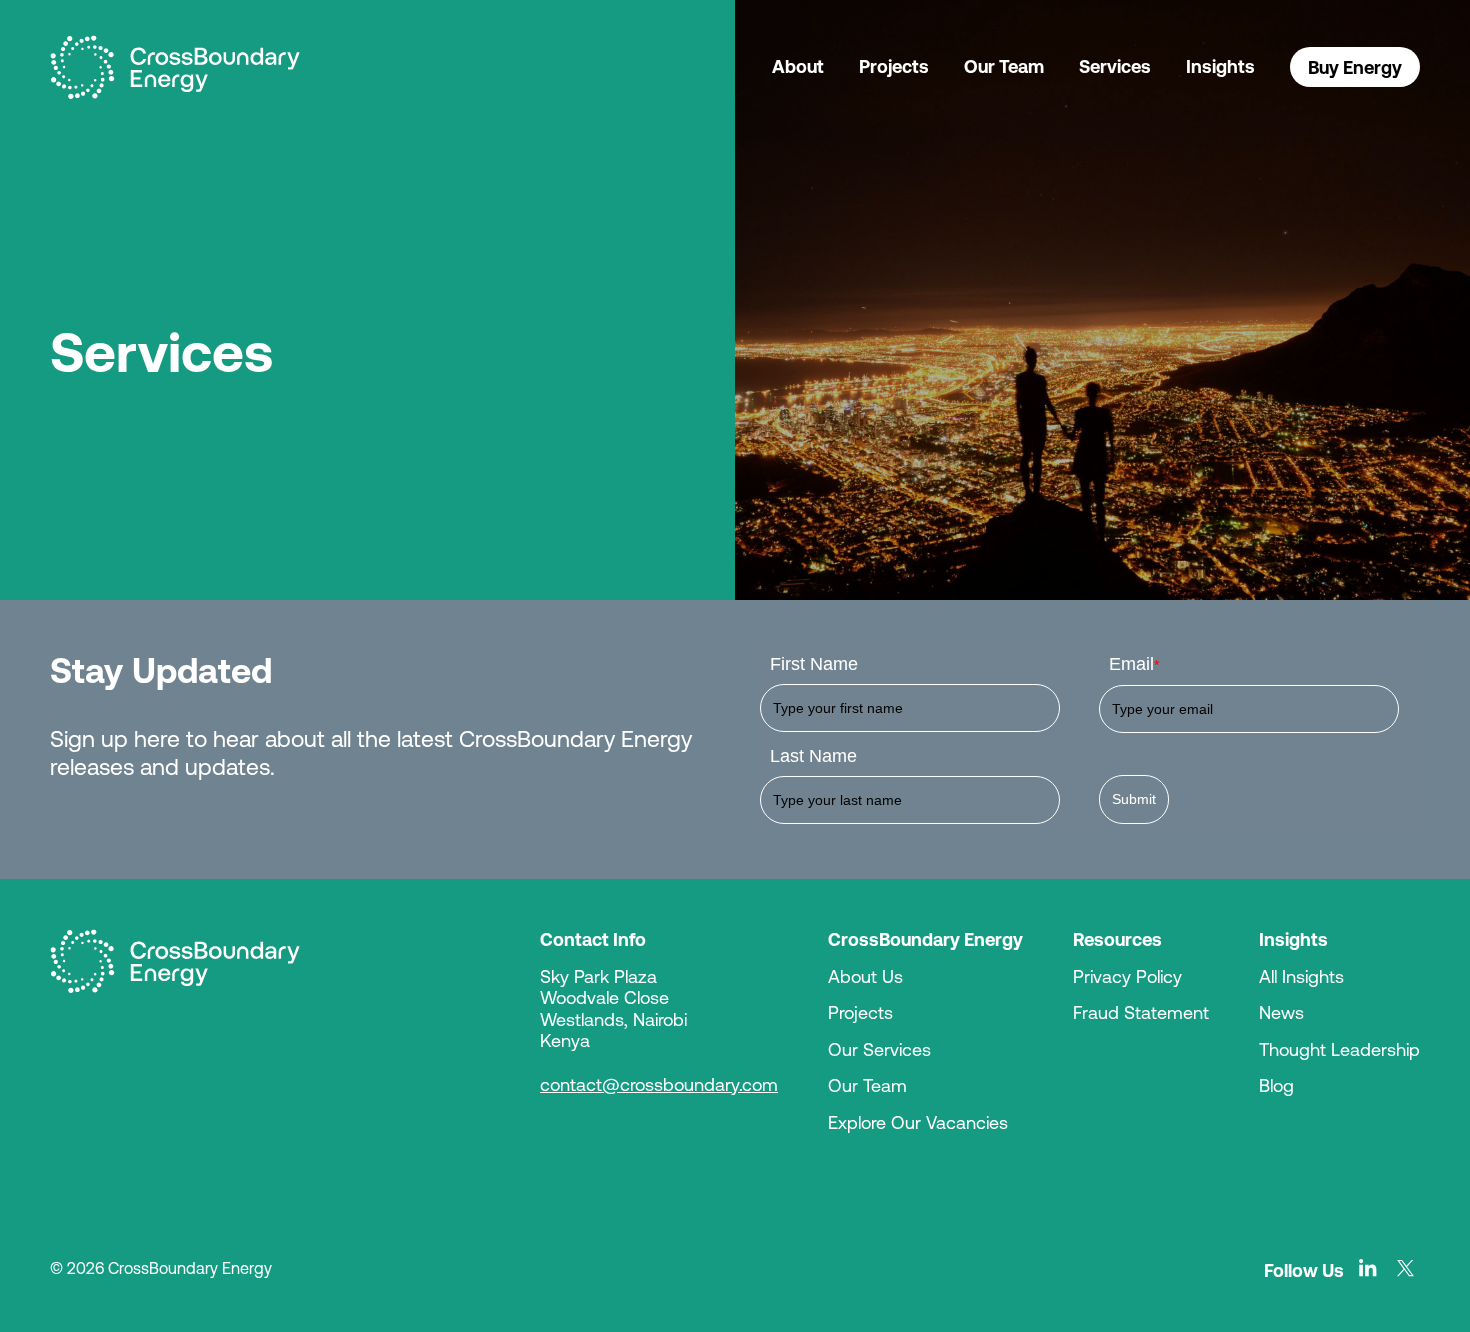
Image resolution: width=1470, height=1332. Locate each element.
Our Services (879, 1049)
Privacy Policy (1127, 976)
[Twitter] (1406, 1268)
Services (1115, 66)
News (1281, 1012)
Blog (1276, 1085)
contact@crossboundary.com (659, 1084)
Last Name (813, 756)
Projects (894, 66)
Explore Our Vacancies (918, 1122)
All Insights (1301, 976)
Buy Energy (1355, 67)
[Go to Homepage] (175, 961)
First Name (814, 664)
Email (1134, 664)
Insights (1220, 66)
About (798, 66)
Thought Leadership (1339, 1049)
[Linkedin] (1368, 1268)
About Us (865, 976)
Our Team (1004, 66)
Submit (1134, 799)
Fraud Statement (1141, 1012)
